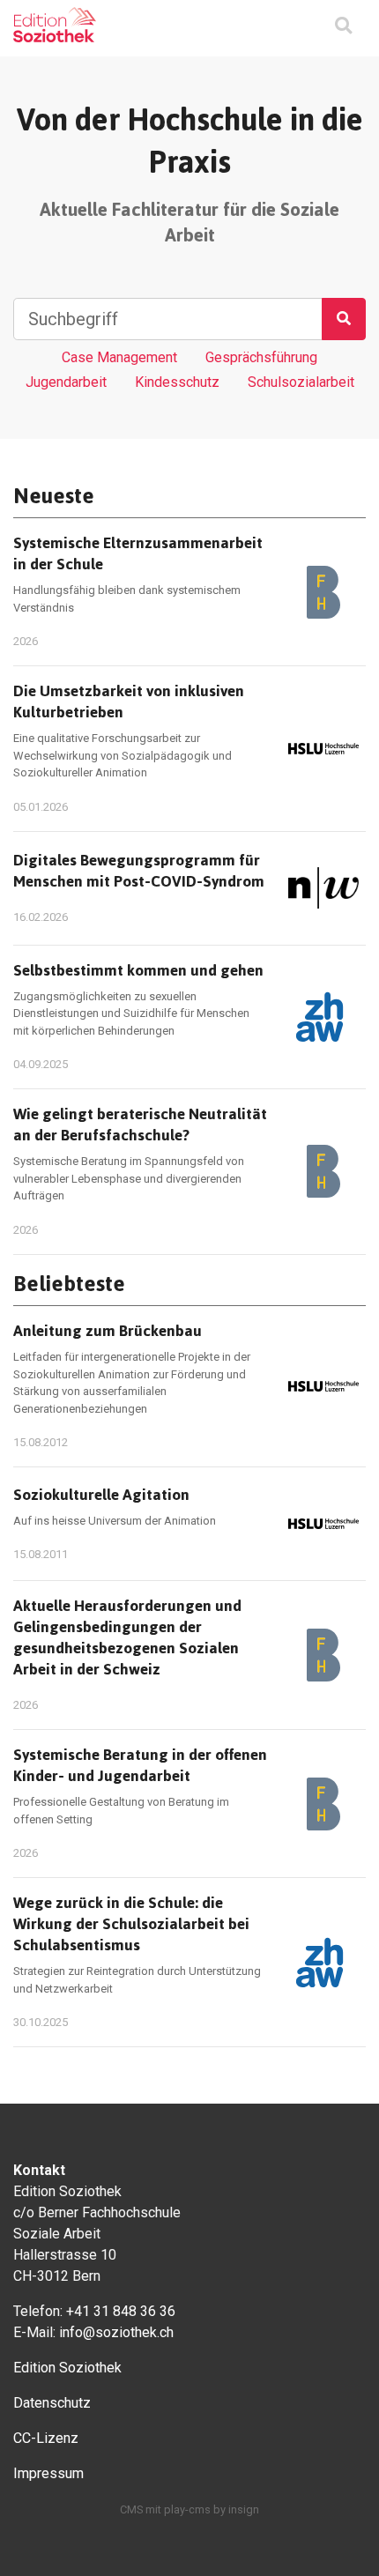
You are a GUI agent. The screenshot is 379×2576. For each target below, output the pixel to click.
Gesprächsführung (261, 357)
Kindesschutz (177, 382)
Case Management (119, 357)
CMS (131, 2509)
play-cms (187, 2509)
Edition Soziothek (67, 2368)
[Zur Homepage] (55, 25)
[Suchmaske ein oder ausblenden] (343, 27)
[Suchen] (344, 319)
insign (244, 2509)
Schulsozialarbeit (301, 382)
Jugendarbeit (66, 382)
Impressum (48, 2473)
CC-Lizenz (46, 2438)
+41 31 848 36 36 (121, 2311)
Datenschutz (52, 2403)
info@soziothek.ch (116, 2332)
